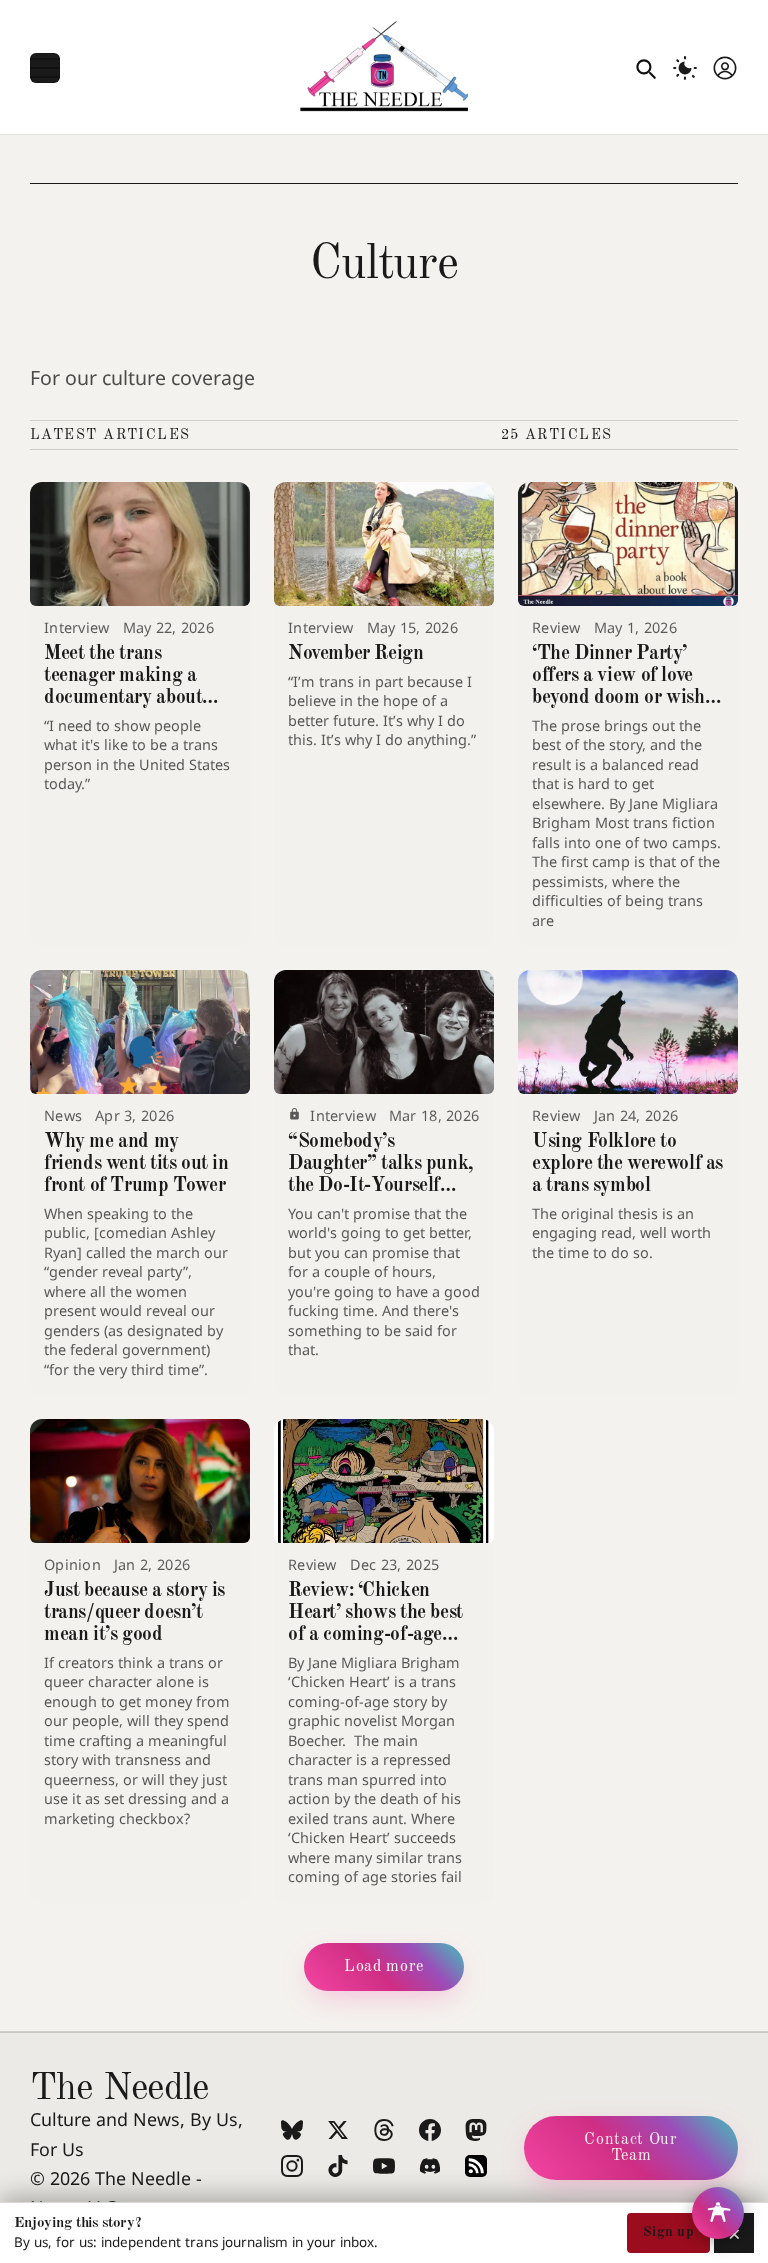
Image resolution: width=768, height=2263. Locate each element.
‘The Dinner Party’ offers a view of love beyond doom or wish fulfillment (618, 687)
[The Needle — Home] (384, 68)
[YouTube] (384, 2166)
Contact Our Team (630, 2148)
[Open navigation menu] (45, 68)
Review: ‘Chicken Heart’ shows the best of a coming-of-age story (375, 1624)
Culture (384, 265)
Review (556, 627)
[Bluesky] (292, 2130)
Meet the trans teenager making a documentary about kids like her (123, 687)
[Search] (645, 68)
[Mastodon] (476, 2130)
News (63, 1115)
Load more (384, 1967)
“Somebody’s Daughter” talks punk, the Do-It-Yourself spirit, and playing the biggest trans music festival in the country (380, 1196)
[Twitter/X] (338, 2130)
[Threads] (384, 2130)
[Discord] (430, 2166)
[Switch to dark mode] (685, 68)
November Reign (356, 654)
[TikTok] (338, 2166)
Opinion (72, 1564)
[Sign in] (725, 68)
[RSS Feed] (476, 2166)
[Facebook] (430, 2130)
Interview (77, 627)
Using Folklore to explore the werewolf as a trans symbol (627, 1164)
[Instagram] (292, 2166)
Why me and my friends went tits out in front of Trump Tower (136, 1164)
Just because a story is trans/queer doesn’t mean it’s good (134, 1613)
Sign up (668, 2232)
